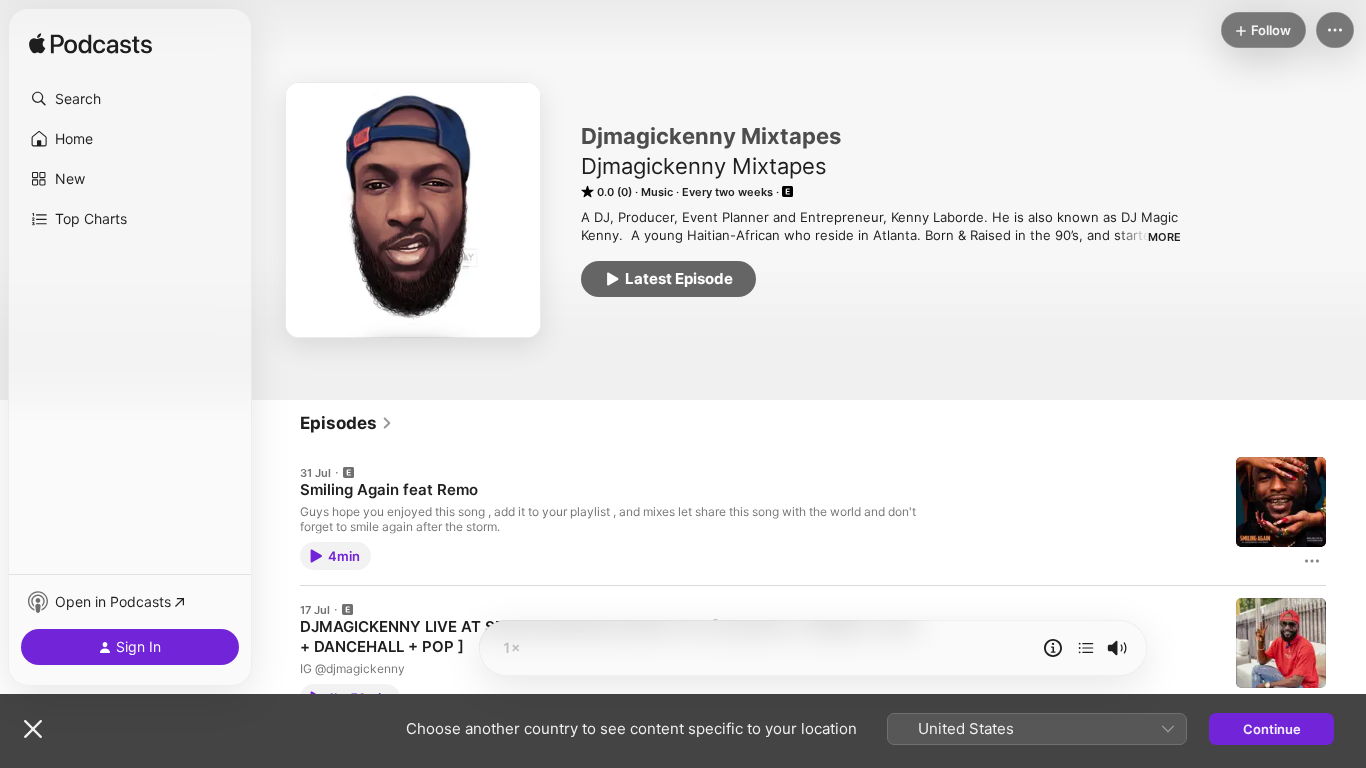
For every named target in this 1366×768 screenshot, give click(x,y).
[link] (346, 423)
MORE (1164, 237)
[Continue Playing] (1086, 648)
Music (657, 192)
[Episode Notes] (1053, 648)
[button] (130, 99)
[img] (90, 45)
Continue (1272, 729)
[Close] (33, 729)
